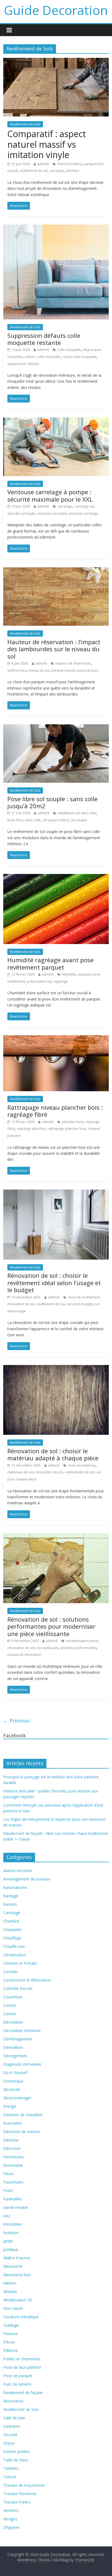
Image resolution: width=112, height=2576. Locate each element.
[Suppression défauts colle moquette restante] (56, 228)
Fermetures (13, 2157)
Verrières (11, 2510)
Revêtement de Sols (25, 124)
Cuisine (10, 2005)
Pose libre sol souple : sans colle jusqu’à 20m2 (52, 802)
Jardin (8, 2241)
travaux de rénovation (24, 1655)
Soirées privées (17, 2451)
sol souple (79, 820)
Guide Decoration (56, 10)
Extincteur (12, 2148)
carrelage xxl (84, 506)
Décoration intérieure (22, 2031)
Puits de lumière (17, 2384)
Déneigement (15, 2056)
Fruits (8, 2190)
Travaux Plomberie (20, 2494)
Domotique (13, 2081)
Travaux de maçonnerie (24, 2485)
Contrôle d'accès (18, 1988)
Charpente (12, 1929)
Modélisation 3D (18, 2300)
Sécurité (10, 2435)
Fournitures (13, 2182)
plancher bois (73, 1122)
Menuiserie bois (17, 2275)
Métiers (10, 2283)
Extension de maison (22, 2132)
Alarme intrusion (18, 1871)
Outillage (11, 2325)
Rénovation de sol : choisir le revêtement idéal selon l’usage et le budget (54, 1283)
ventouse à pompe (52, 513)
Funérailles (13, 2199)
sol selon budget (80, 1304)
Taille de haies (16, 2460)
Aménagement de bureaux (27, 1879)
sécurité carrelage (21, 513)
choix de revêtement (84, 1297)
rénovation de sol (21, 1304)
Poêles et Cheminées (22, 2359)
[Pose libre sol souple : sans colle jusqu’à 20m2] (56, 728)
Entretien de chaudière (23, 2115)
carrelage (65, 506)
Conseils (11, 1972)
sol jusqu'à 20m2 (56, 820)
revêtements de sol (80, 1472)
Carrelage (12, 1913)
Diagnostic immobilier (22, 2064)
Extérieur (11, 2140)
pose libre (15, 820)
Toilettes (11, 2468)
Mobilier (10, 2292)
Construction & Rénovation (27, 1980)
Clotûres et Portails (20, 1963)
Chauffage (12, 1938)
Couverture (13, 1997)
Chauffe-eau (14, 1946)
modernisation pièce (82, 1641)
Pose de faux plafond (22, 2367)
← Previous (16, 1721)
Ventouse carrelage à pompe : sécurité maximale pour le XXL (50, 495)
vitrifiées (73, 171)
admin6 (43, 164)
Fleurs (9, 2174)
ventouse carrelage (83, 513)
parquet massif (63, 670)
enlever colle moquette (43, 357)
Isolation (11, 2233)
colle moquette (69, 350)
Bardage (11, 1896)
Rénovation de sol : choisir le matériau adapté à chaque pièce (53, 1454)
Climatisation (15, 1955)
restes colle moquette (79, 357)
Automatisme (15, 1887)
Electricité (12, 2089)
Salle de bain (14, 2418)
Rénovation (13, 2401)
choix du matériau (82, 1465)
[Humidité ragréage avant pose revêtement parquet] (56, 877)
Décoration (13, 2022)
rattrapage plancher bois (67, 1129)
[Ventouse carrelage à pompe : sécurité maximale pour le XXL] (56, 421)
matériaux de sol (20, 1472)
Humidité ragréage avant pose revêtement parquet (50, 963)
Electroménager (17, 2098)
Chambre (11, 1921)
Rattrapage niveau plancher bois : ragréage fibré (55, 1111)
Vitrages (10, 2519)
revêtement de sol (34, 171)
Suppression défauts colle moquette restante (44, 339)
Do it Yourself (15, 2073)
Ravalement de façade (23, 2393)
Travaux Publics (17, 2502)
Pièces (9, 2342)
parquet (84, 974)
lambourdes (17, 670)
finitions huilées (69, 164)
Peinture (11, 2334)
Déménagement (18, 2039)
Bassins (10, 1904)
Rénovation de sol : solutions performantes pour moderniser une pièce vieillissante (51, 1626)
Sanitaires (12, 2426)
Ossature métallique (21, 2317)
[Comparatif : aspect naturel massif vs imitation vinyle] (56, 61)
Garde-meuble (16, 2207)
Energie (10, 2106)
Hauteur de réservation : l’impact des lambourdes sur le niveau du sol (54, 649)
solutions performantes (78, 1648)
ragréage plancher (31, 1129)
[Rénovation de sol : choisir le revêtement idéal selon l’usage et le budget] (56, 1193)
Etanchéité (13, 2123)
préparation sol (39, 981)
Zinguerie (11, 2527)
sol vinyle (57, 171)
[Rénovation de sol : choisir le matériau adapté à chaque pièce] (56, 1368)
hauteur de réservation (73, 663)
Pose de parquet (18, 2376)
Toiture (10, 2477)
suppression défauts (23, 364)
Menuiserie (13, 2266)
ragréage (61, 981)
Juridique (11, 2249)
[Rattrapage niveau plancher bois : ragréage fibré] (56, 1039)
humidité (69, 974)
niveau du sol (39, 670)
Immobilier (13, 2224)
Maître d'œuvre (17, 2258)
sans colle (33, 820)
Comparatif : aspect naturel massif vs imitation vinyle (47, 144)
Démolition (13, 2047)
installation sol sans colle (77, 813)
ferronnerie (13, 2165)
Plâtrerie (11, 2350)
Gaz (7, 2216)
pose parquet (87, 670)
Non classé (13, 2308)
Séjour (9, 2443)
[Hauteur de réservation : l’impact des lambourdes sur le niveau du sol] (56, 571)
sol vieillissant (47, 1648)
